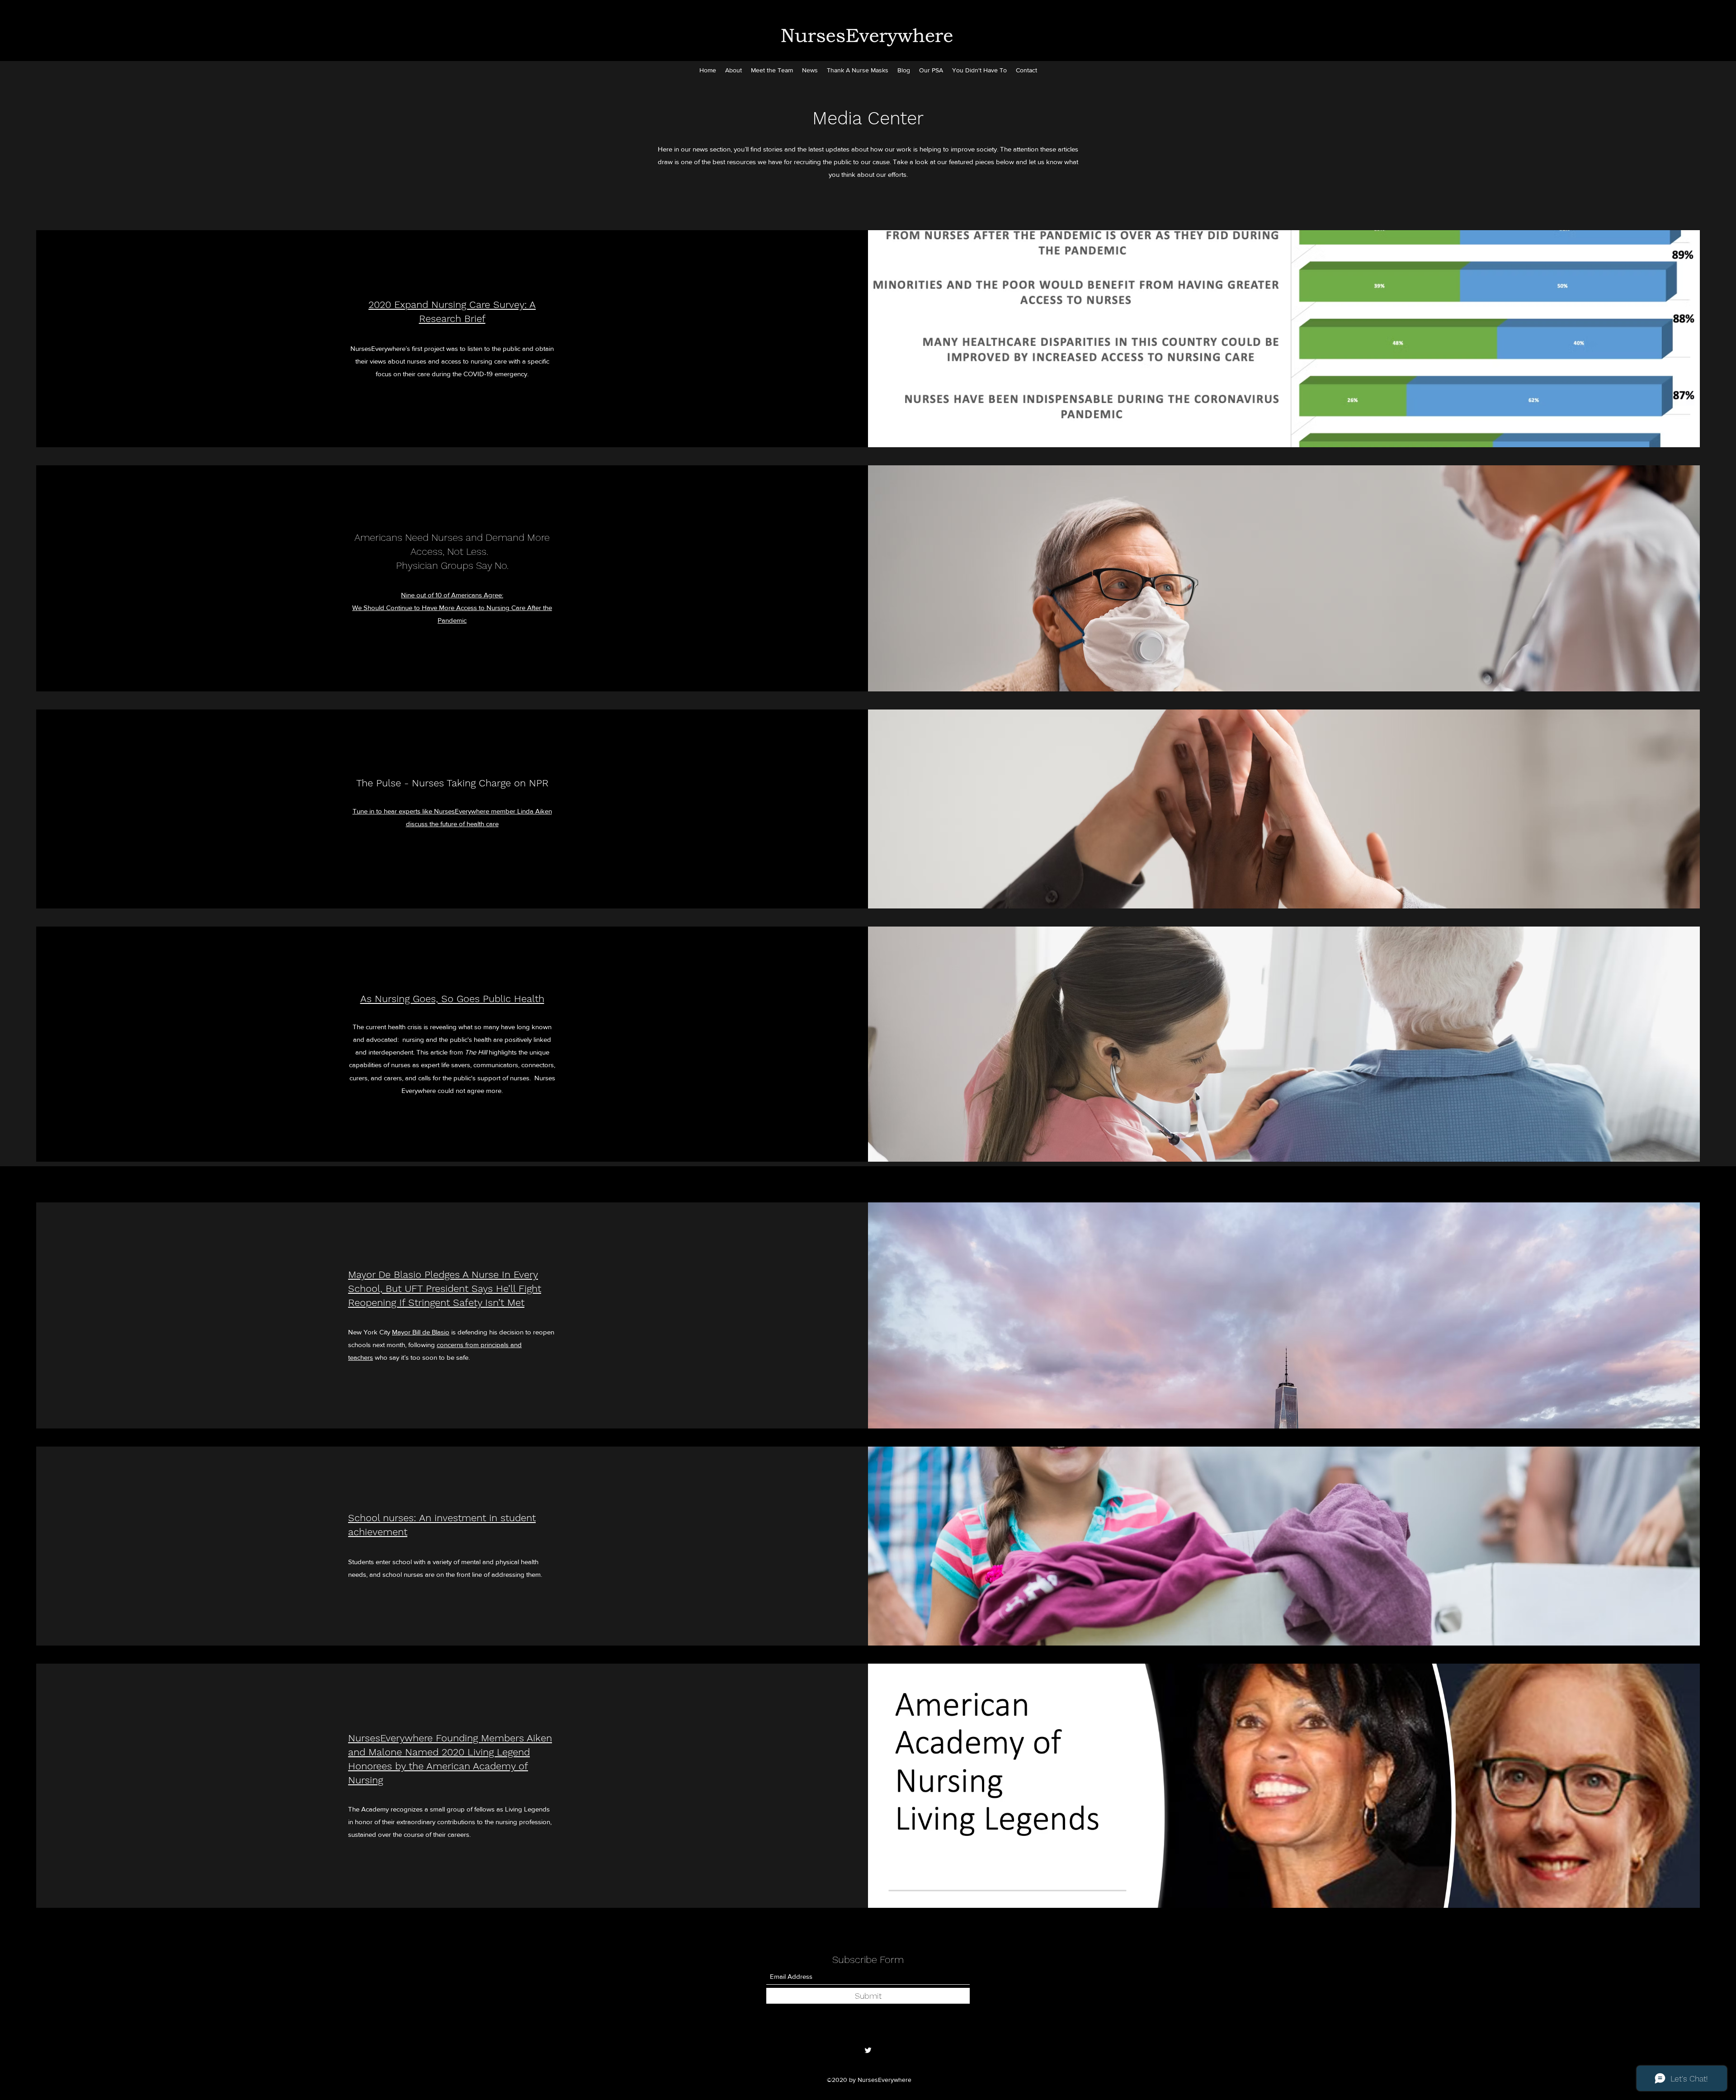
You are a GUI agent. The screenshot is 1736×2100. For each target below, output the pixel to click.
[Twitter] (868, 2050)
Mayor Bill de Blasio (421, 1332)
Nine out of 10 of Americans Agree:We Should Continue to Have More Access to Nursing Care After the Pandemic (452, 608)
